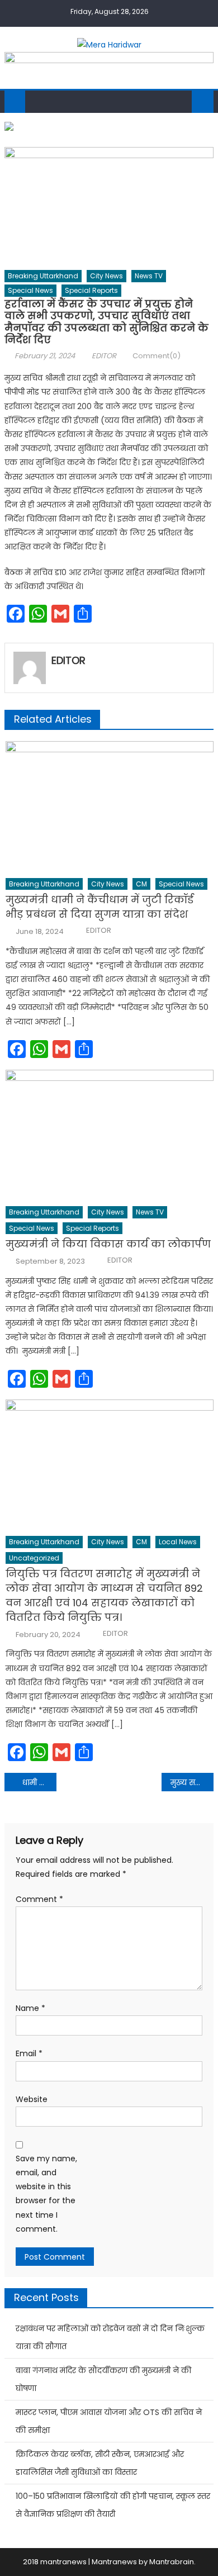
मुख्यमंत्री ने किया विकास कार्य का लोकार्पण (108, 1244)
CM (141, 884)
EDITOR (104, 356)
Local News (178, 1542)
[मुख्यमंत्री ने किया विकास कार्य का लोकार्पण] (110, 1135)
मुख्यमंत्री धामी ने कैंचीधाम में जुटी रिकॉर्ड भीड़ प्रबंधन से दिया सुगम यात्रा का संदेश (99, 907)
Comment (39, 1899)
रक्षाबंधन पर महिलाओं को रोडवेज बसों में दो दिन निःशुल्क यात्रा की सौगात (110, 2337)
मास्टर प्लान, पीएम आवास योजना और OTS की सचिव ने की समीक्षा (109, 2421)
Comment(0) (157, 356)
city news (106, 276)
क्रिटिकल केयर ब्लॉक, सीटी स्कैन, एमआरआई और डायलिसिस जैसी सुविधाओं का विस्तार (100, 2463)
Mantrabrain (172, 2562)
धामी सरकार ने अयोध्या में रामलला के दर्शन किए (40, 1782)
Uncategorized (34, 1558)
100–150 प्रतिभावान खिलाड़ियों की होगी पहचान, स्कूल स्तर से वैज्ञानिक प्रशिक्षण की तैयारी (113, 2505)
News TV (149, 276)
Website (32, 2099)
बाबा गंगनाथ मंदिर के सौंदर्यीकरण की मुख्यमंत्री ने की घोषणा (103, 2379)
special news (30, 290)
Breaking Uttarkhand (43, 276)
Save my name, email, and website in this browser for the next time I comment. (46, 2194)
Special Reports (91, 290)
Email (29, 2053)
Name (30, 2008)
